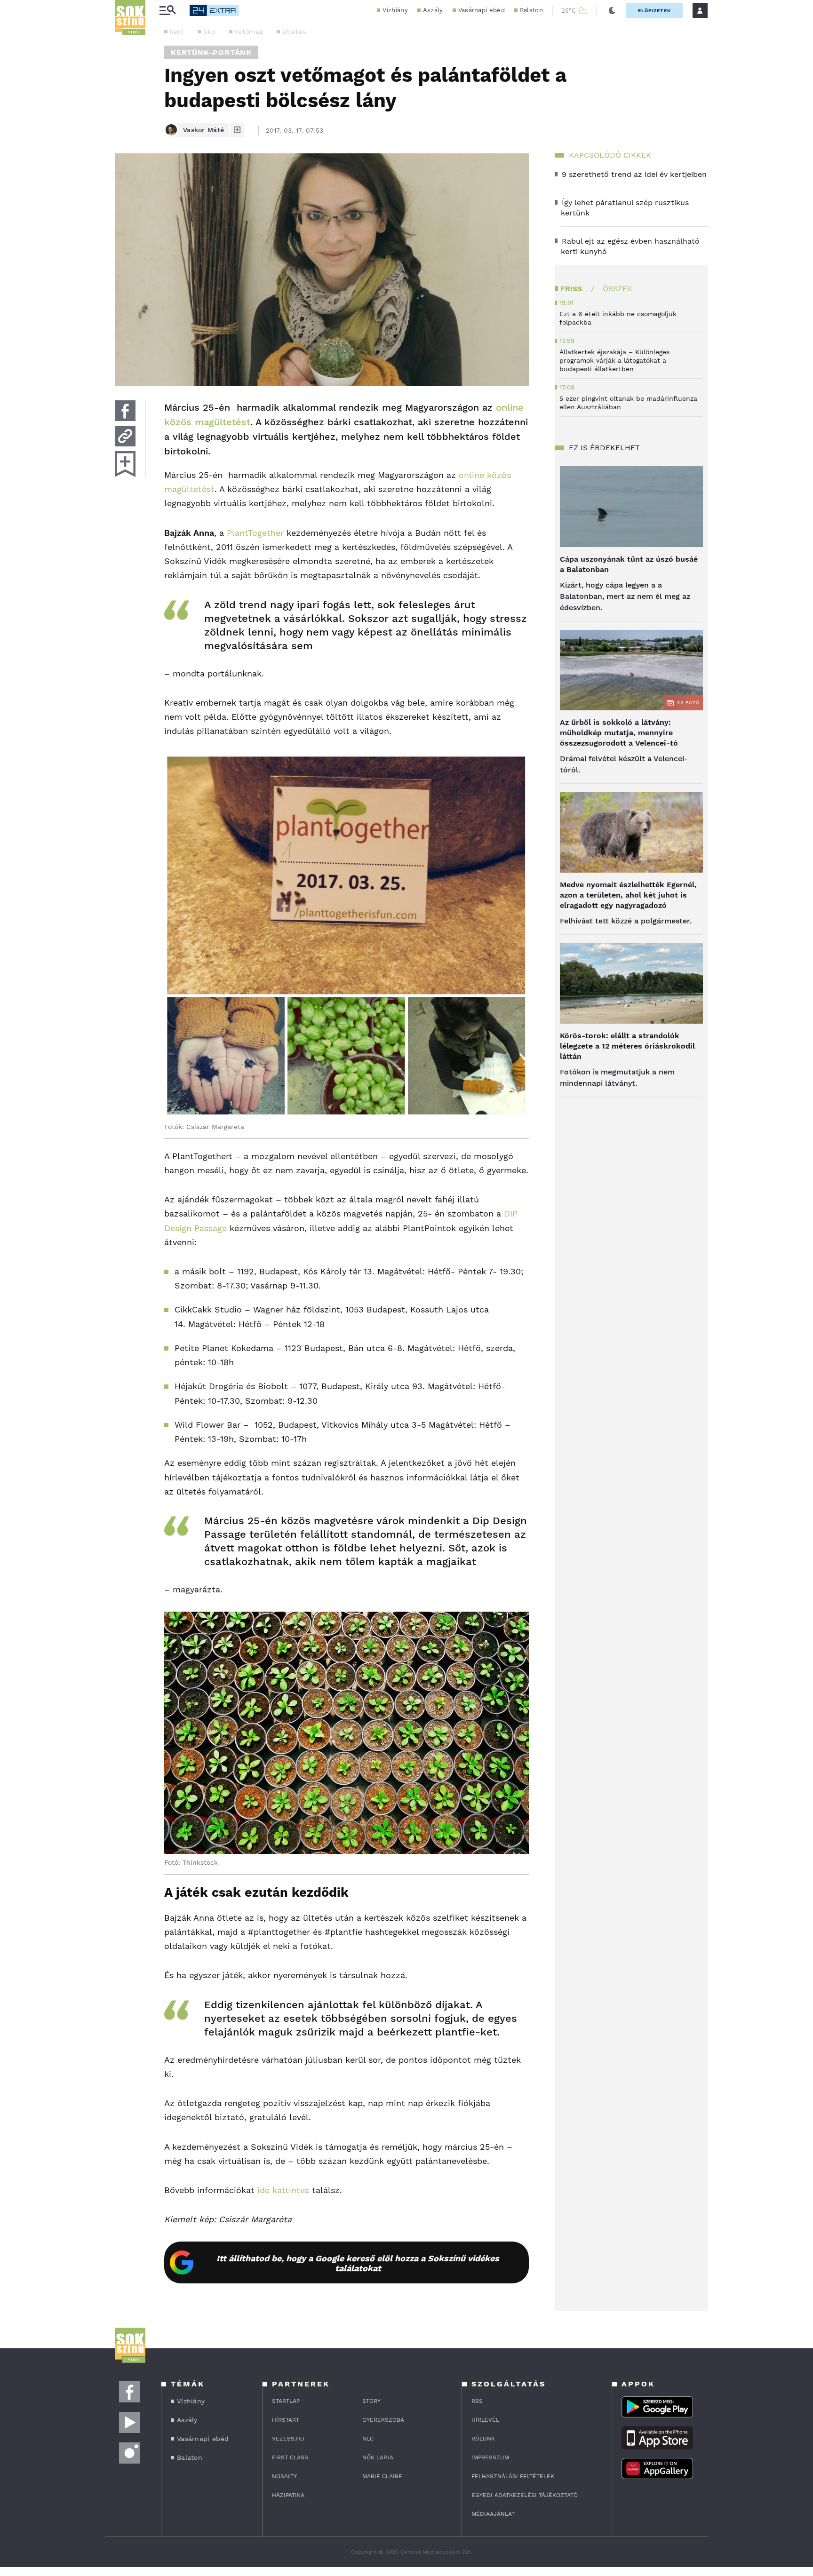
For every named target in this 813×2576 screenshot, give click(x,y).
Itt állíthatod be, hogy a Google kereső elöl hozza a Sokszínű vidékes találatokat (358, 2263)
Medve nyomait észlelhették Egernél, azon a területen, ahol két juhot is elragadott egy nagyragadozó (628, 895)
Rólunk (483, 2439)
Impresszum (490, 2457)
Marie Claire (382, 2476)
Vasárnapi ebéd (482, 10)
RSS (477, 2401)
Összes (617, 289)
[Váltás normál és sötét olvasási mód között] (612, 10)
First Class (290, 2457)
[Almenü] (167, 11)
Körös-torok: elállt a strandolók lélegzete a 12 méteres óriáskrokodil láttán (627, 1046)
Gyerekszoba (383, 2420)
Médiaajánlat (493, 2514)
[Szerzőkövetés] (237, 130)
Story (371, 2401)
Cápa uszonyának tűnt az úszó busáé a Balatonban (629, 564)
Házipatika (288, 2495)
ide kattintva (283, 2190)
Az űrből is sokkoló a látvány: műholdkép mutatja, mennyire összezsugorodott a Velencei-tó (619, 733)
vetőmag (249, 32)
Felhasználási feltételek (513, 2476)
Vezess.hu (288, 2439)
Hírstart (286, 2420)
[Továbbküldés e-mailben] (125, 436)
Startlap (286, 2401)
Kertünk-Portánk (211, 52)
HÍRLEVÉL (485, 2420)
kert (177, 32)
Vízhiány (395, 10)
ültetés (294, 32)
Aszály (433, 10)
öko (209, 32)
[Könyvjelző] (125, 464)
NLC (368, 2439)
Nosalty (284, 2476)
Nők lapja (378, 2457)
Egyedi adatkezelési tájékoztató (525, 2495)
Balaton (531, 10)
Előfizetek (654, 11)
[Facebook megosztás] (125, 411)
